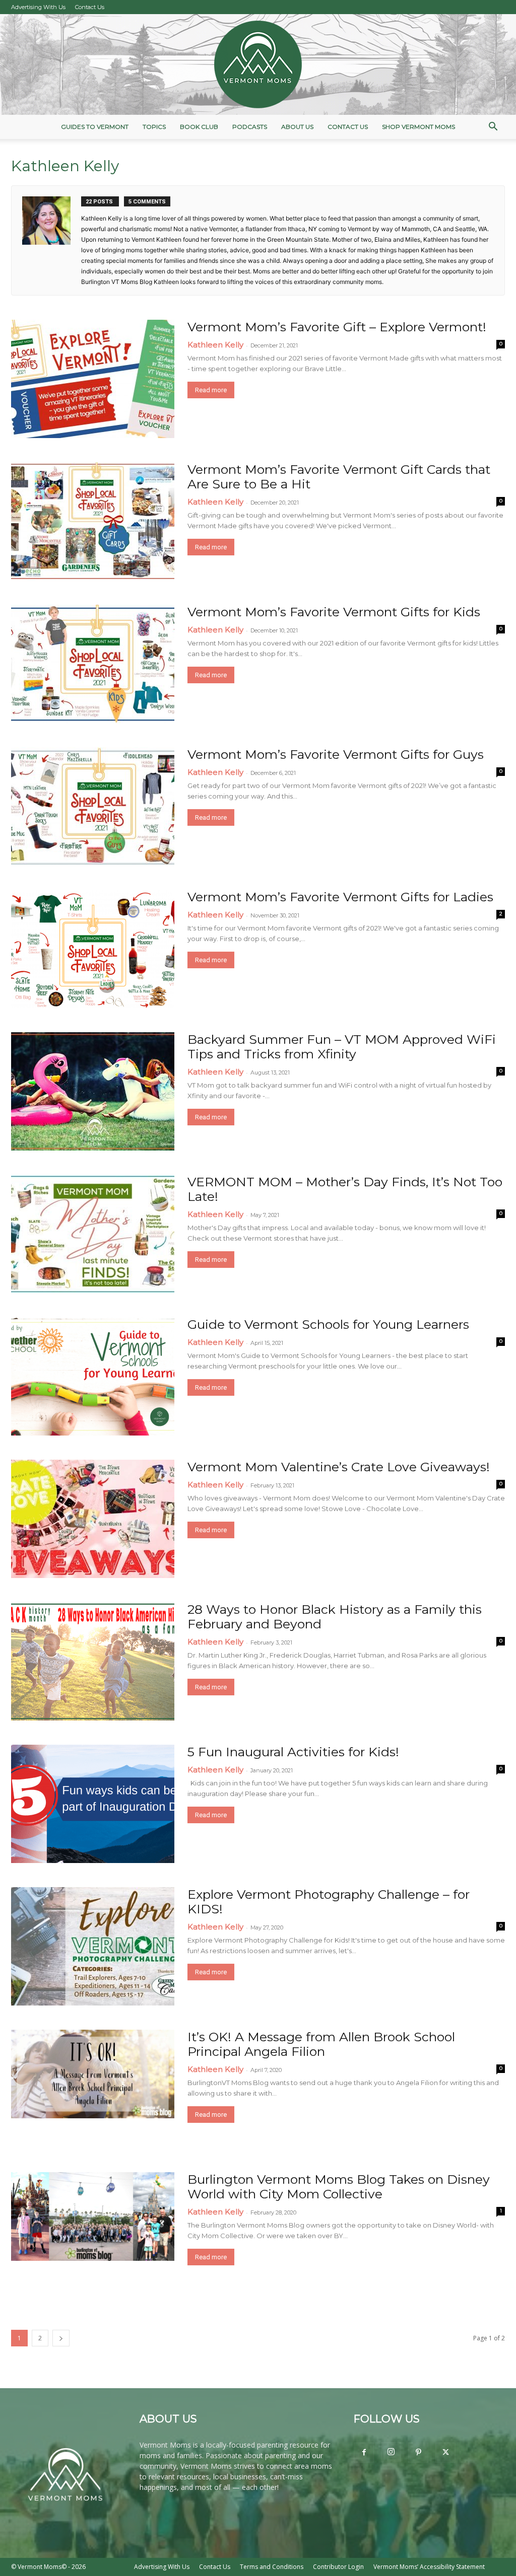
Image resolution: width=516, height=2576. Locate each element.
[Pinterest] (418, 2453)
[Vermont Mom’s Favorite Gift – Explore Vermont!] (93, 379)
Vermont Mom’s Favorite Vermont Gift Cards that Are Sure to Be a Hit (339, 477)
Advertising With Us (38, 7)
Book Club (199, 127)
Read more (211, 390)
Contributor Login (338, 2567)
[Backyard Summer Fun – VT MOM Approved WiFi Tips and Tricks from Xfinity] (93, 1091)
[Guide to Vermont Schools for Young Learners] (93, 1376)
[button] (493, 128)
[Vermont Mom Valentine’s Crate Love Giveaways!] (93, 1519)
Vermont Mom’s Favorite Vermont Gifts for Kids (334, 612)
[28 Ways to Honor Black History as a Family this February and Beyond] (93, 1661)
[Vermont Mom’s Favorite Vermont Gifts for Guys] (93, 806)
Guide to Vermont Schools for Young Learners (328, 1324)
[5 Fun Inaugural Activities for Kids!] (93, 1804)
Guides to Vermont (95, 127)
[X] (445, 2453)
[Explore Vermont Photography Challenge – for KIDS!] (93, 1946)
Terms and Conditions (272, 2567)
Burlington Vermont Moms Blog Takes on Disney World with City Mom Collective (339, 2187)
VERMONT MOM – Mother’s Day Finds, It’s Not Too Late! (345, 1189)
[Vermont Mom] (258, 64)
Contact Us (90, 7)
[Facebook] (364, 2453)
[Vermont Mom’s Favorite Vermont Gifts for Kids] (93, 664)
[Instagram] (391, 2452)
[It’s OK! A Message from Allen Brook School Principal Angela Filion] (93, 2074)
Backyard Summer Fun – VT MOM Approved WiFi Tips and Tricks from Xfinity (342, 1047)
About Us (297, 127)
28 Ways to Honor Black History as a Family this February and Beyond (335, 1617)
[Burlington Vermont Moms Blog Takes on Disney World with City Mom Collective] (93, 2216)
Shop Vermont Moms (418, 127)
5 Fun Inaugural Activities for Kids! (293, 1752)
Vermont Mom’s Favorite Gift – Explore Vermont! (337, 327)
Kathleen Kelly (215, 345)
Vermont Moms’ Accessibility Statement (429, 2567)
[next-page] (61, 2338)
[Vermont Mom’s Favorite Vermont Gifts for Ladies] (93, 949)
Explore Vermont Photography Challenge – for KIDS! (329, 1902)
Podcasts (250, 127)
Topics (154, 127)
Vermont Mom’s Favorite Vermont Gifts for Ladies (340, 897)
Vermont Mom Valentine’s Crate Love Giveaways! (339, 1467)
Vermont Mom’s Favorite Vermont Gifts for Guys (336, 754)
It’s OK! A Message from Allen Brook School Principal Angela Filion (321, 2044)
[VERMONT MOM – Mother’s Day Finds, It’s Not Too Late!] (93, 1234)
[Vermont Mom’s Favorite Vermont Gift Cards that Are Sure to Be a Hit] (93, 521)
